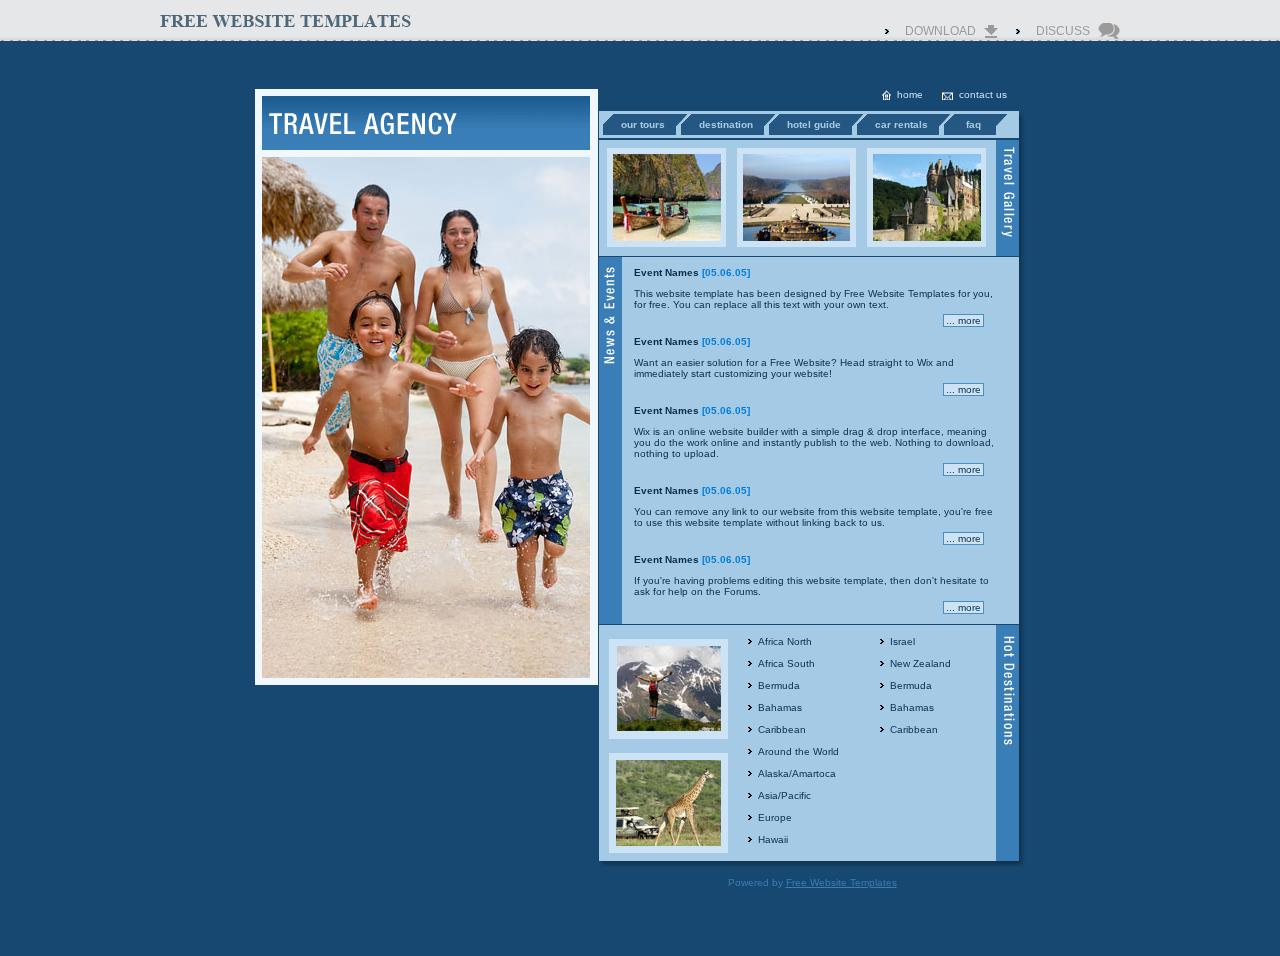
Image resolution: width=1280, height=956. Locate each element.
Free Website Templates (899, 293)
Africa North (785, 641)
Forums (741, 591)
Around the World (798, 751)
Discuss (1063, 31)
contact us (983, 94)
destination (726, 124)
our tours (643, 124)
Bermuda (779, 685)
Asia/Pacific (784, 795)
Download (940, 31)
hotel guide (814, 124)
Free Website (800, 362)
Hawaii (773, 839)
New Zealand (920, 663)
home (910, 94)
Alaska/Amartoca (797, 773)
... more (963, 320)
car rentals (901, 124)
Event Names (666, 272)
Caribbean (782, 729)
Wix (925, 362)
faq (973, 124)
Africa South (786, 663)
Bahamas (780, 707)
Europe (775, 817)
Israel (902, 641)
